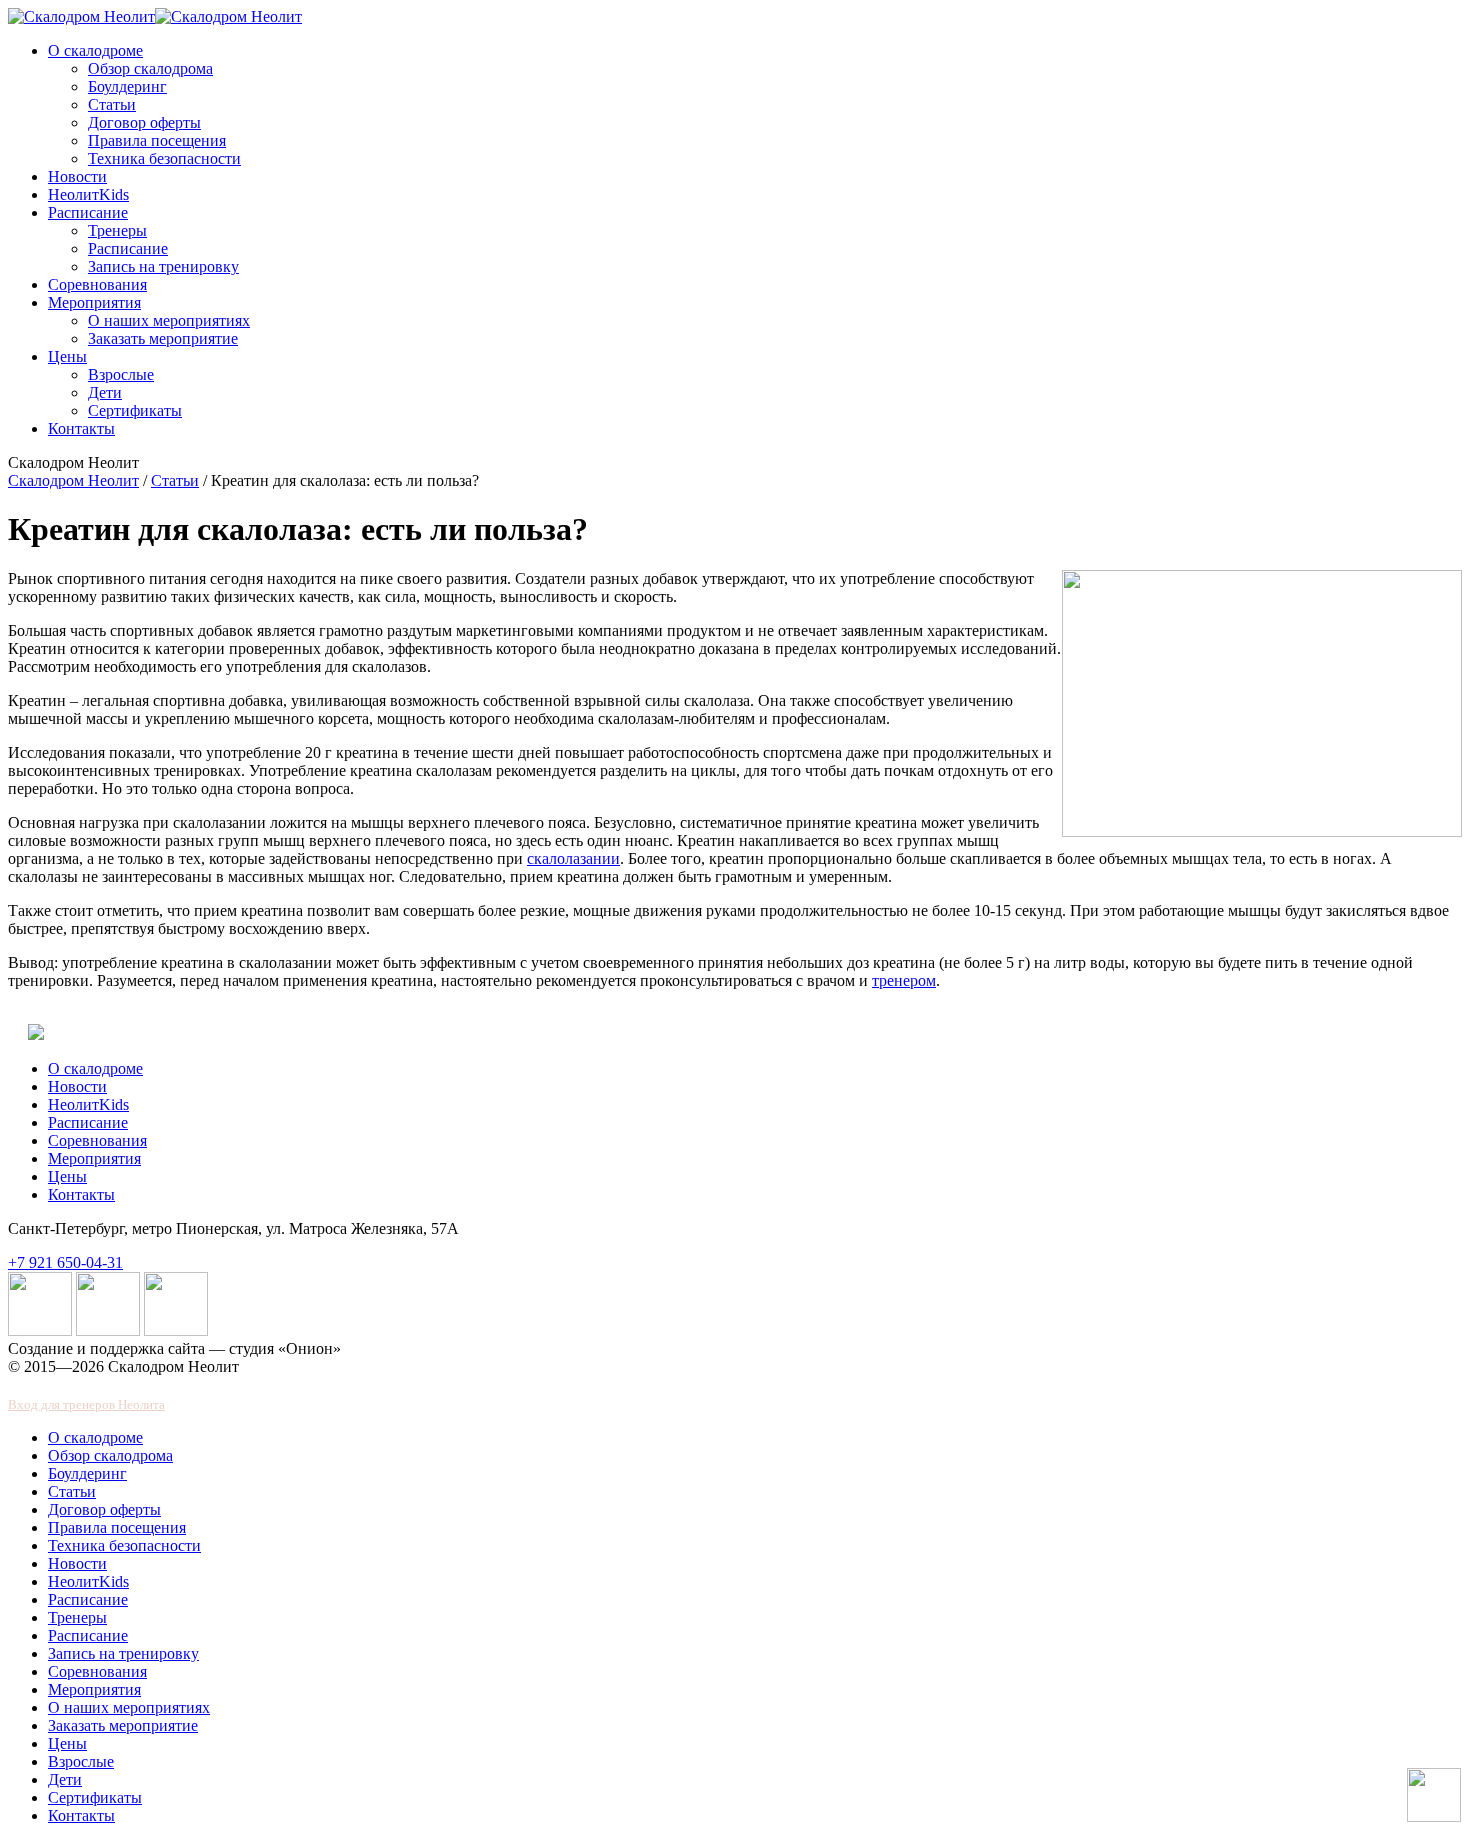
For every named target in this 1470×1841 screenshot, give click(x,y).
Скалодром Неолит (73, 480)
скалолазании (573, 858)
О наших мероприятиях (169, 320)
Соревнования (97, 284)
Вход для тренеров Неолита (86, 1404)
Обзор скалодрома (150, 68)
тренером (904, 980)
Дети (105, 392)
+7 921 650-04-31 (65, 1262)
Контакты (81, 428)
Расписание (88, 212)
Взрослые (121, 374)
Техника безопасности (164, 158)
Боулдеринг (127, 86)
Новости (77, 176)
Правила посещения (157, 140)
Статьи (112, 104)
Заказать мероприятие (163, 338)
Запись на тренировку (163, 266)
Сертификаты (135, 410)
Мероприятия (94, 302)
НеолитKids (88, 194)
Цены (67, 356)
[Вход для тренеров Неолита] (36, 1034)
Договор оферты (144, 122)
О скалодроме (95, 50)
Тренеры (117, 230)
